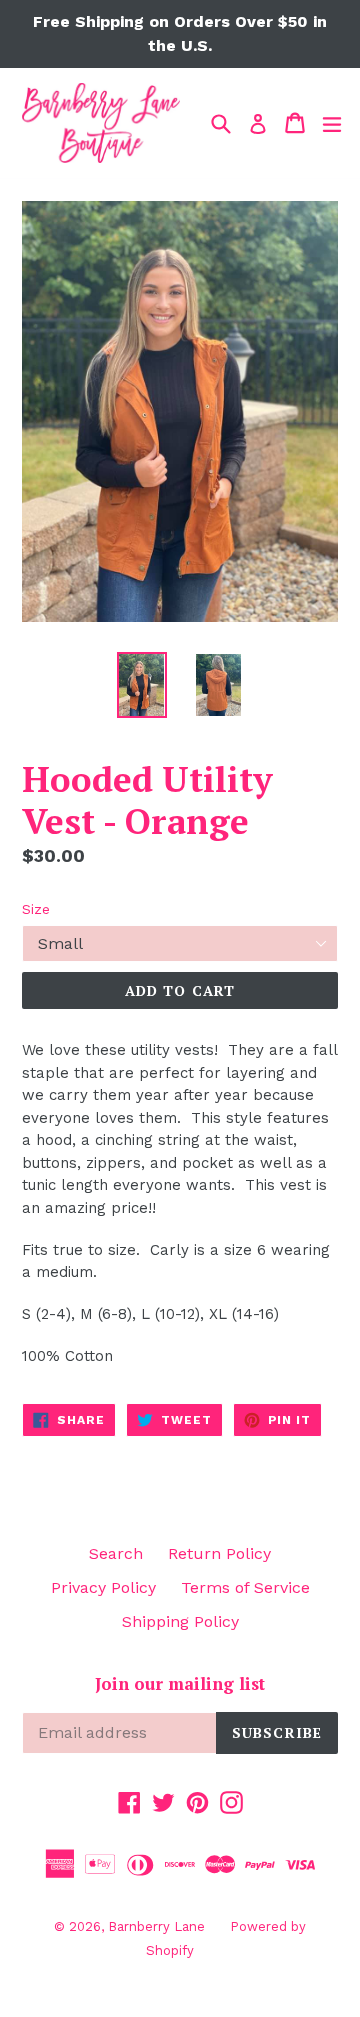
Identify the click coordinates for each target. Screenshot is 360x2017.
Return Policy (219, 1553)
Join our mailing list (180, 1684)
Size (36, 909)
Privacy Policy (103, 1587)
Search (116, 1553)
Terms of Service (245, 1587)
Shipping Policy (180, 1621)
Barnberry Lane (156, 1926)
